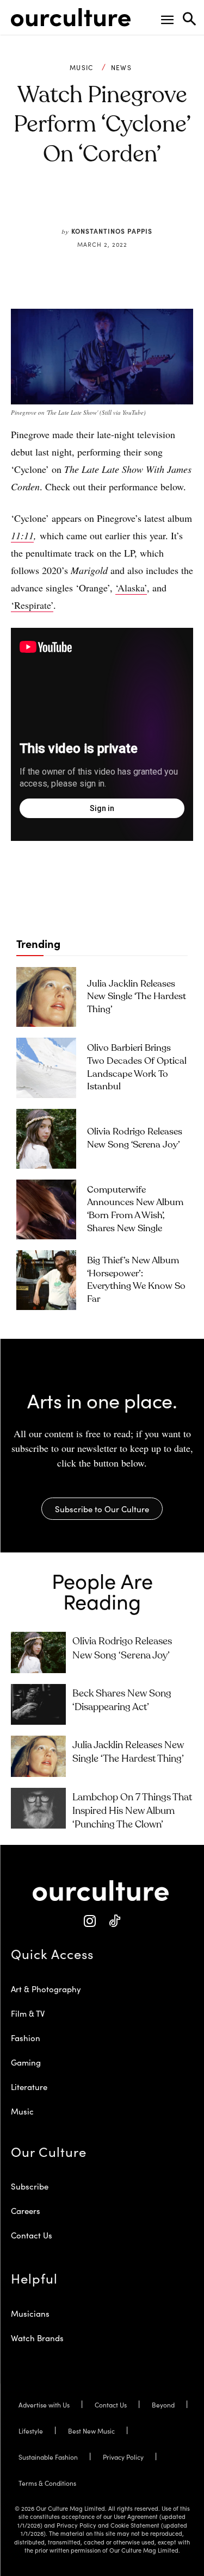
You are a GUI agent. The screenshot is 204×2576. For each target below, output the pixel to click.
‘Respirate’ (32, 605)
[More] (169, 205)
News (121, 67)
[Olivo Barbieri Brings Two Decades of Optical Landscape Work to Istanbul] (46, 1068)
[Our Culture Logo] (71, 17)
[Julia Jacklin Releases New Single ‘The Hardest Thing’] (46, 997)
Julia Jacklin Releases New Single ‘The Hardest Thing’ (137, 997)
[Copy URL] (144, 205)
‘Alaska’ (131, 588)
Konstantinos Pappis (112, 231)
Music (82, 67)
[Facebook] (69, 205)
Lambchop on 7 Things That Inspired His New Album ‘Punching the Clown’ (132, 1811)
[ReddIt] (119, 205)
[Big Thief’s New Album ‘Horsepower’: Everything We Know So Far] (46, 1280)
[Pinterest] (94, 205)
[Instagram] (90, 1921)
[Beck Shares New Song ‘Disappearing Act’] (38, 1704)
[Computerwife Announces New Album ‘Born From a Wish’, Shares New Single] (46, 1209)
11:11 (22, 535)
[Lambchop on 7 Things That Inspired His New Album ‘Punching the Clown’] (38, 1808)
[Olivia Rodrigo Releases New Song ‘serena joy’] (46, 1139)
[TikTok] (115, 1921)
